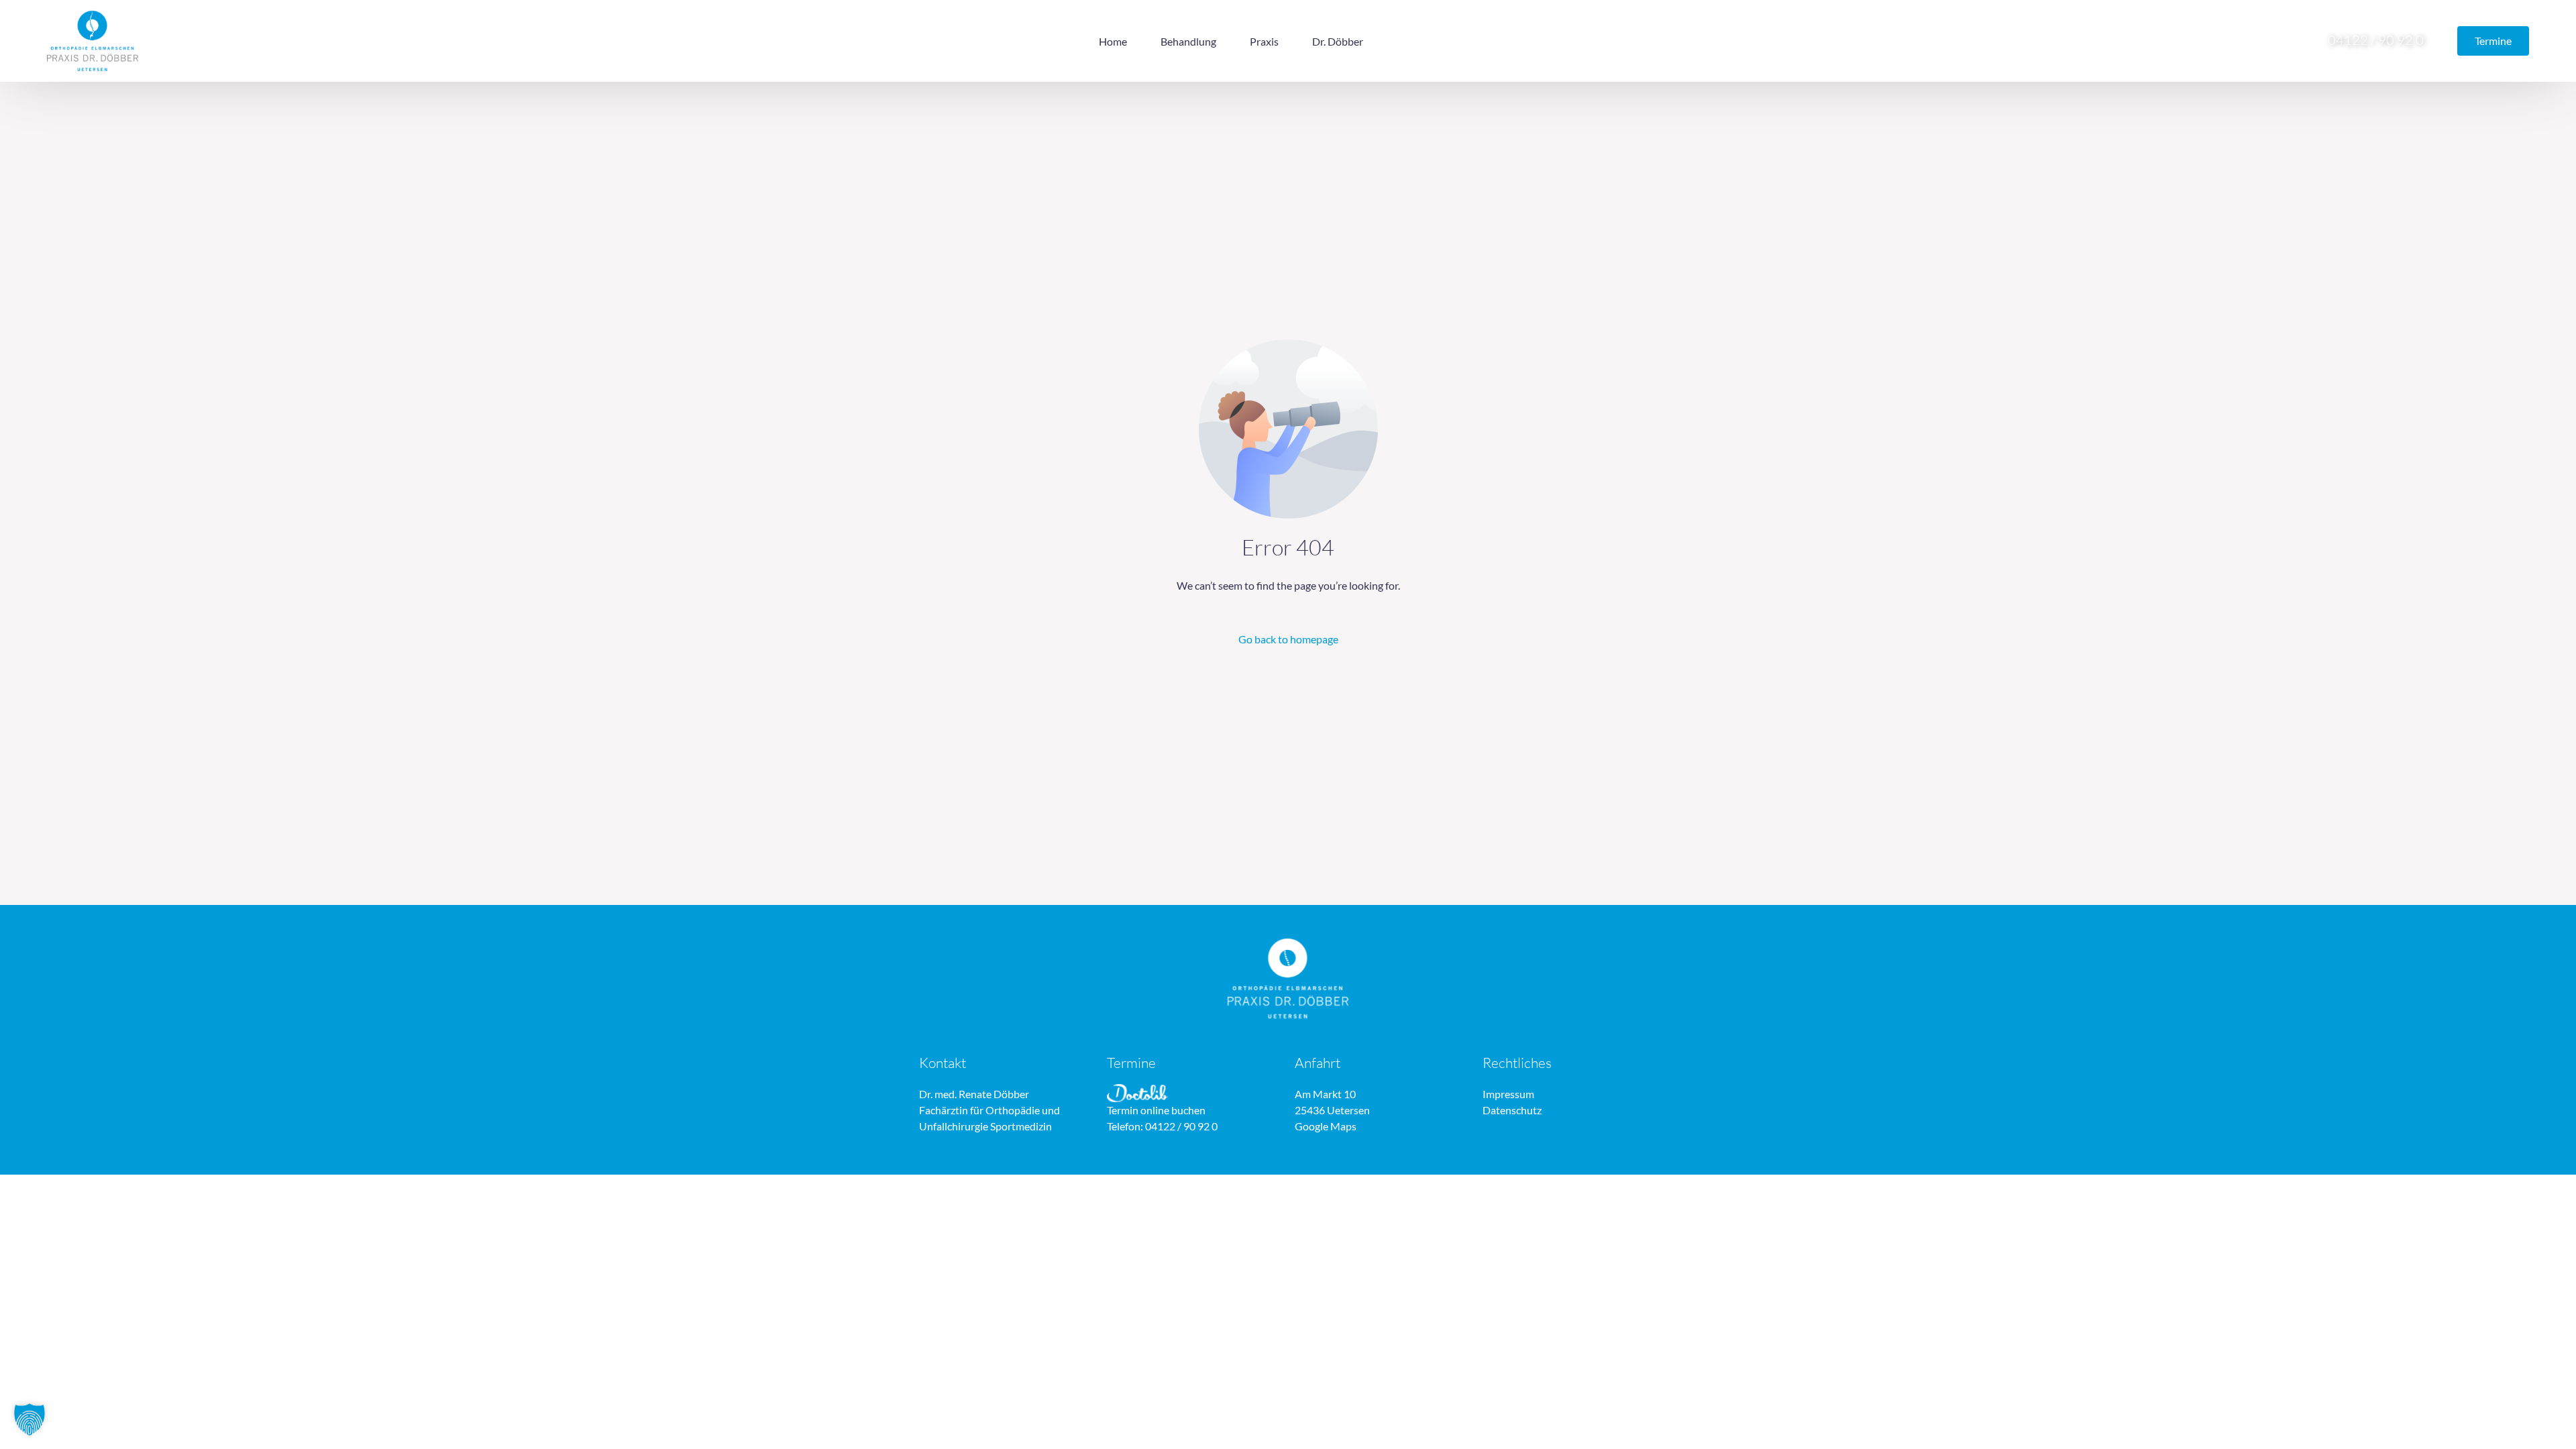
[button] (30, 1419)
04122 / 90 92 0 (2376, 40)
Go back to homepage (1288, 639)
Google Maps (1326, 1126)
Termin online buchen (1156, 1110)
